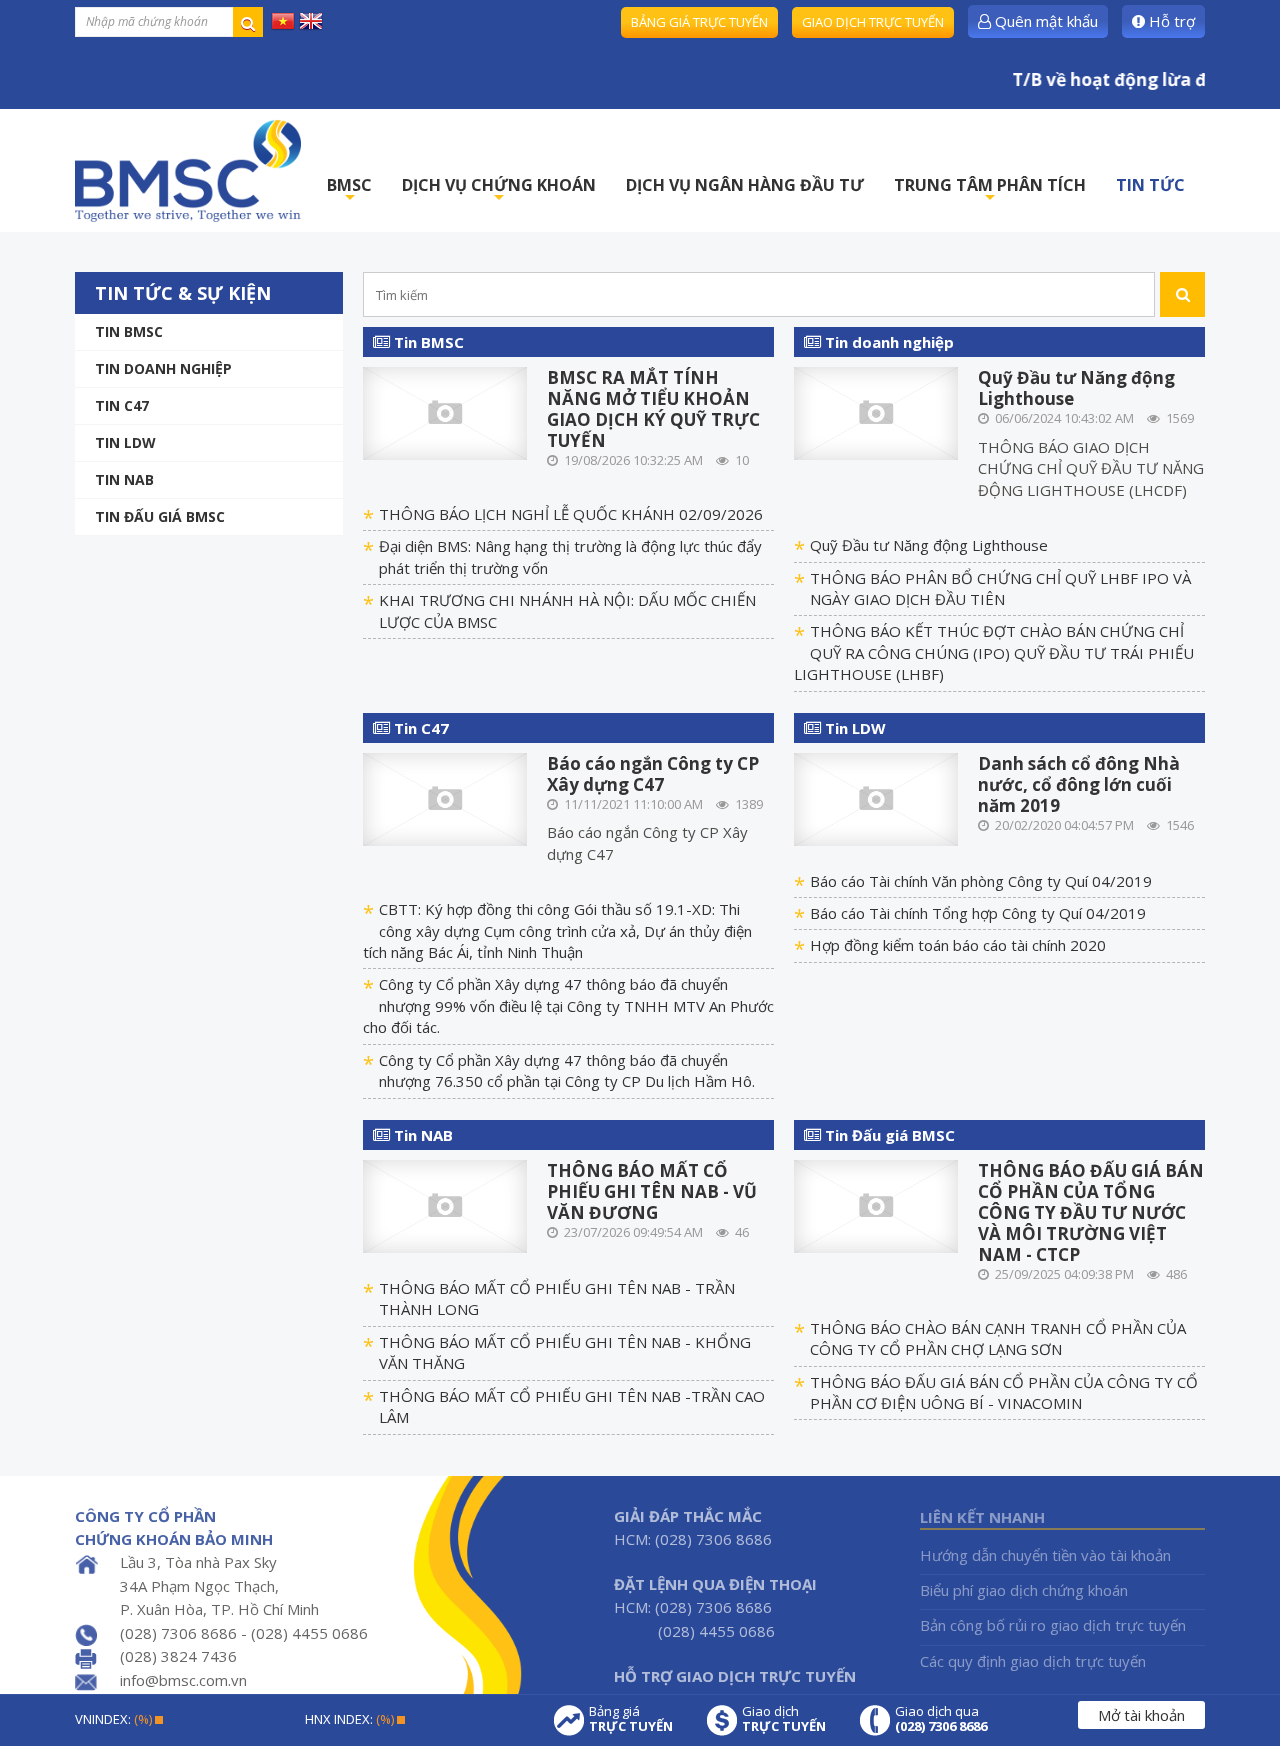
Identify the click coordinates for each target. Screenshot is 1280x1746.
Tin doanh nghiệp (163, 368)
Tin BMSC (129, 331)
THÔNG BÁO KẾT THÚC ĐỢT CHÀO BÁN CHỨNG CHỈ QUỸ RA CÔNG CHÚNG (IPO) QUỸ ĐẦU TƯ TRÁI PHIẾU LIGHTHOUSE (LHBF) (994, 652)
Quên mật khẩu (1044, 21)
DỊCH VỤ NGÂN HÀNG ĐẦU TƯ (745, 185)
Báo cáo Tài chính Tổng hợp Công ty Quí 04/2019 (978, 913)
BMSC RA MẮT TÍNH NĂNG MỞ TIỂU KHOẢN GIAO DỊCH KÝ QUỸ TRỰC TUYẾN (653, 409)
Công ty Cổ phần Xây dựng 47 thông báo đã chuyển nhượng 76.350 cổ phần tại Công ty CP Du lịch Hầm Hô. (567, 1070)
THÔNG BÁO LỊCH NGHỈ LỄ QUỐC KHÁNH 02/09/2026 (571, 514)
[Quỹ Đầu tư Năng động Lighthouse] (876, 412)
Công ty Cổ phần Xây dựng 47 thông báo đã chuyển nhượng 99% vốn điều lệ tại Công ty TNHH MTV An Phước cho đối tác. (568, 1005)
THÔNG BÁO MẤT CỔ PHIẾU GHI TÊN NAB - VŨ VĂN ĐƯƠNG (652, 1191)
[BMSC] (188, 170)
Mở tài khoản (1141, 1715)
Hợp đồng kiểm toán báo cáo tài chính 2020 (958, 945)
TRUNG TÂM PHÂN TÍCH (990, 190)
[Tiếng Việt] (283, 20)
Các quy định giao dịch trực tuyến (1033, 1661)
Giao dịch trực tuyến (873, 22)
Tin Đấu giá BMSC (160, 516)
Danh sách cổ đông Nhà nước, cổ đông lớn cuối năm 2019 (1079, 784)
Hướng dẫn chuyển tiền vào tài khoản (1045, 1555)
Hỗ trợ (1170, 21)
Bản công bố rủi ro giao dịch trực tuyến (1053, 1625)
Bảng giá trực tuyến (699, 22)
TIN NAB (124, 479)
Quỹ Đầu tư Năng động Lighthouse (1076, 388)
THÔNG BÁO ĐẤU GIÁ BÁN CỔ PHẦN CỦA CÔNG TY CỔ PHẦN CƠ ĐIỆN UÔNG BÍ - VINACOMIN (1004, 1392)
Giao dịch (784, 1719)
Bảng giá (631, 1719)
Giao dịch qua (941, 1719)
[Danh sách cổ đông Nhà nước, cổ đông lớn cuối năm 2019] (876, 797)
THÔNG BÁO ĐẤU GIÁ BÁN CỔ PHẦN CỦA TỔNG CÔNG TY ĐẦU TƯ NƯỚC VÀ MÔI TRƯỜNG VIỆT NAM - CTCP (1091, 1212)
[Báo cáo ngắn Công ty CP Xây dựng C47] (445, 797)
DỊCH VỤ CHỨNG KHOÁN (499, 190)
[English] (311, 20)
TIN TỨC (1150, 185)
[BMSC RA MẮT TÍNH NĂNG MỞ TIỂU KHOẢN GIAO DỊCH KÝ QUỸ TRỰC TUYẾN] (445, 412)
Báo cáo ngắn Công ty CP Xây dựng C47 (653, 774)
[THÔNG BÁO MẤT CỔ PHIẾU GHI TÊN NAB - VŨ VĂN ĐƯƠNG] (445, 1205)
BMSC (349, 190)
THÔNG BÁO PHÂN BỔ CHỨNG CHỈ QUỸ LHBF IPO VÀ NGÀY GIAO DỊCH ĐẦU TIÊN (1000, 588)
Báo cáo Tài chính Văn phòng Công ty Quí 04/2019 (981, 881)
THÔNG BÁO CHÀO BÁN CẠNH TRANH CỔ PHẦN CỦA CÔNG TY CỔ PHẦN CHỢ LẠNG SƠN (998, 1338)
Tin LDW (125, 442)
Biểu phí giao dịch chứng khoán (1024, 1590)
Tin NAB (421, 1135)
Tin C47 (122, 405)
